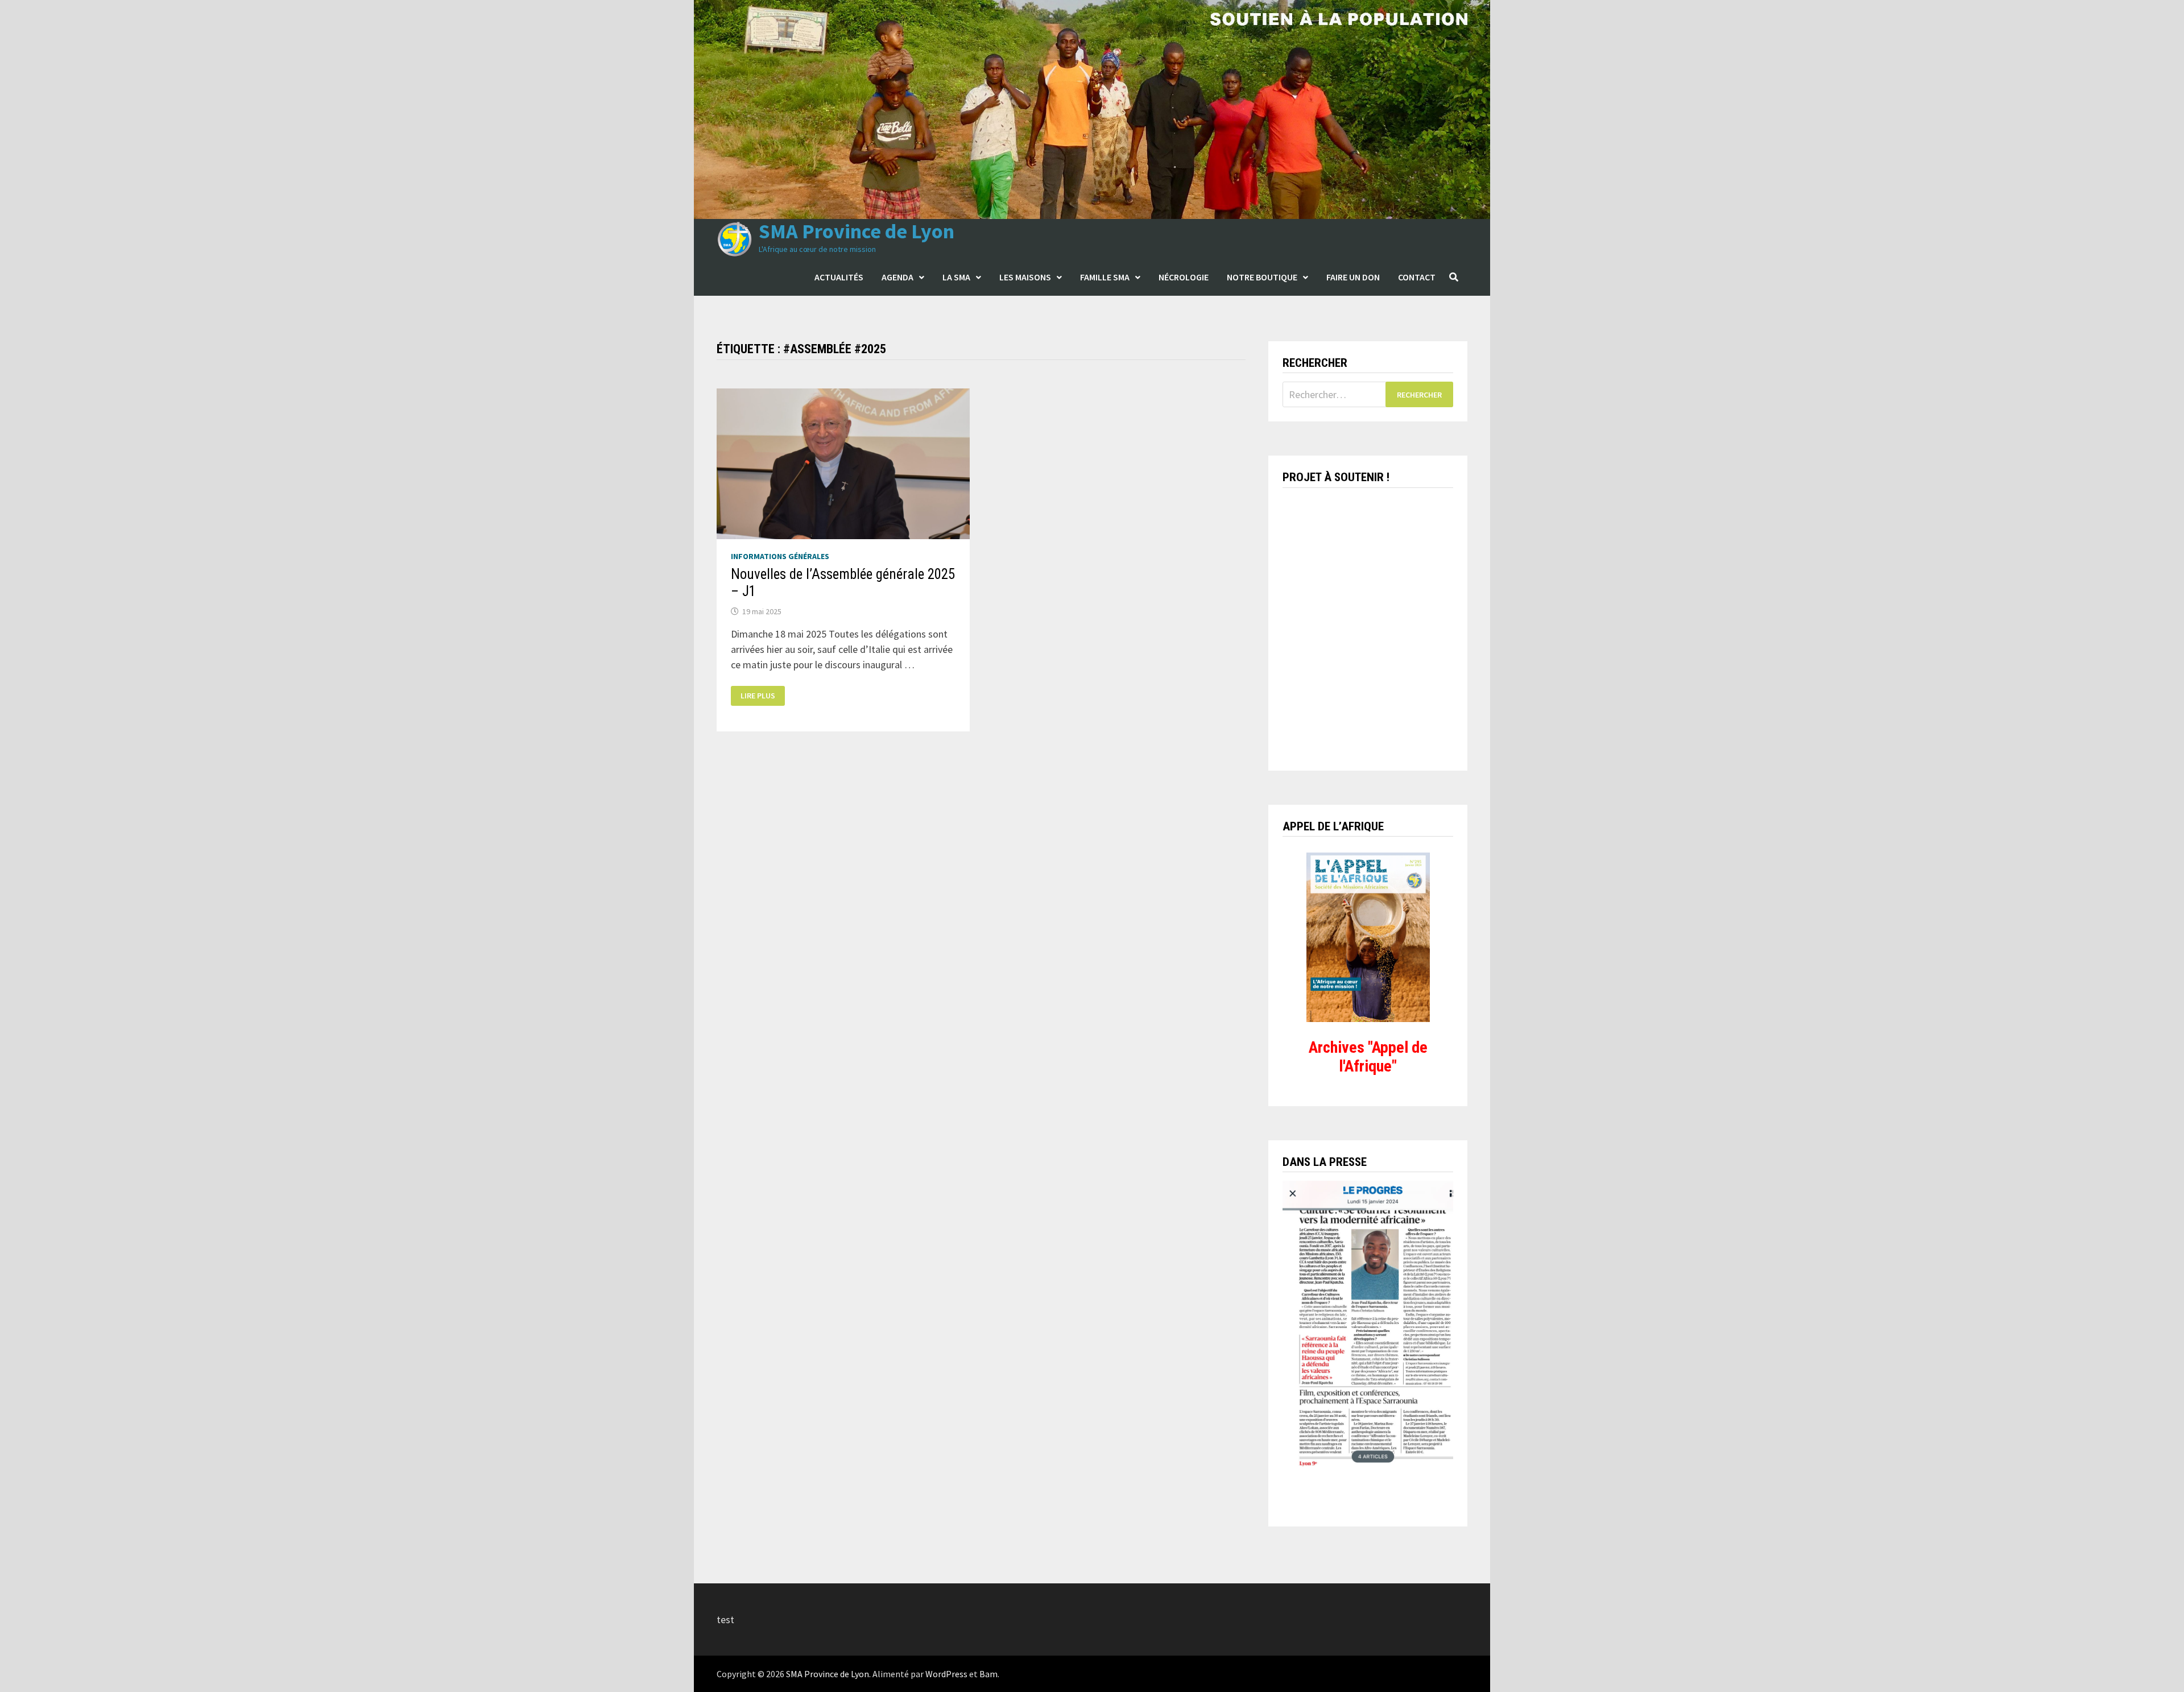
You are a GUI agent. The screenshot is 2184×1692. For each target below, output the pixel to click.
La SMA (956, 277)
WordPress (946, 1674)
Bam (988, 1674)
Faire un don (1353, 277)
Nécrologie (1184, 277)
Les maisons (1025, 277)
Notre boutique (1262, 277)
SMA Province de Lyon (857, 231)
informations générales (780, 556)
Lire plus (762, 696)
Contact (1417, 277)
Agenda (897, 277)
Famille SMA (1105, 277)
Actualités (839, 277)
